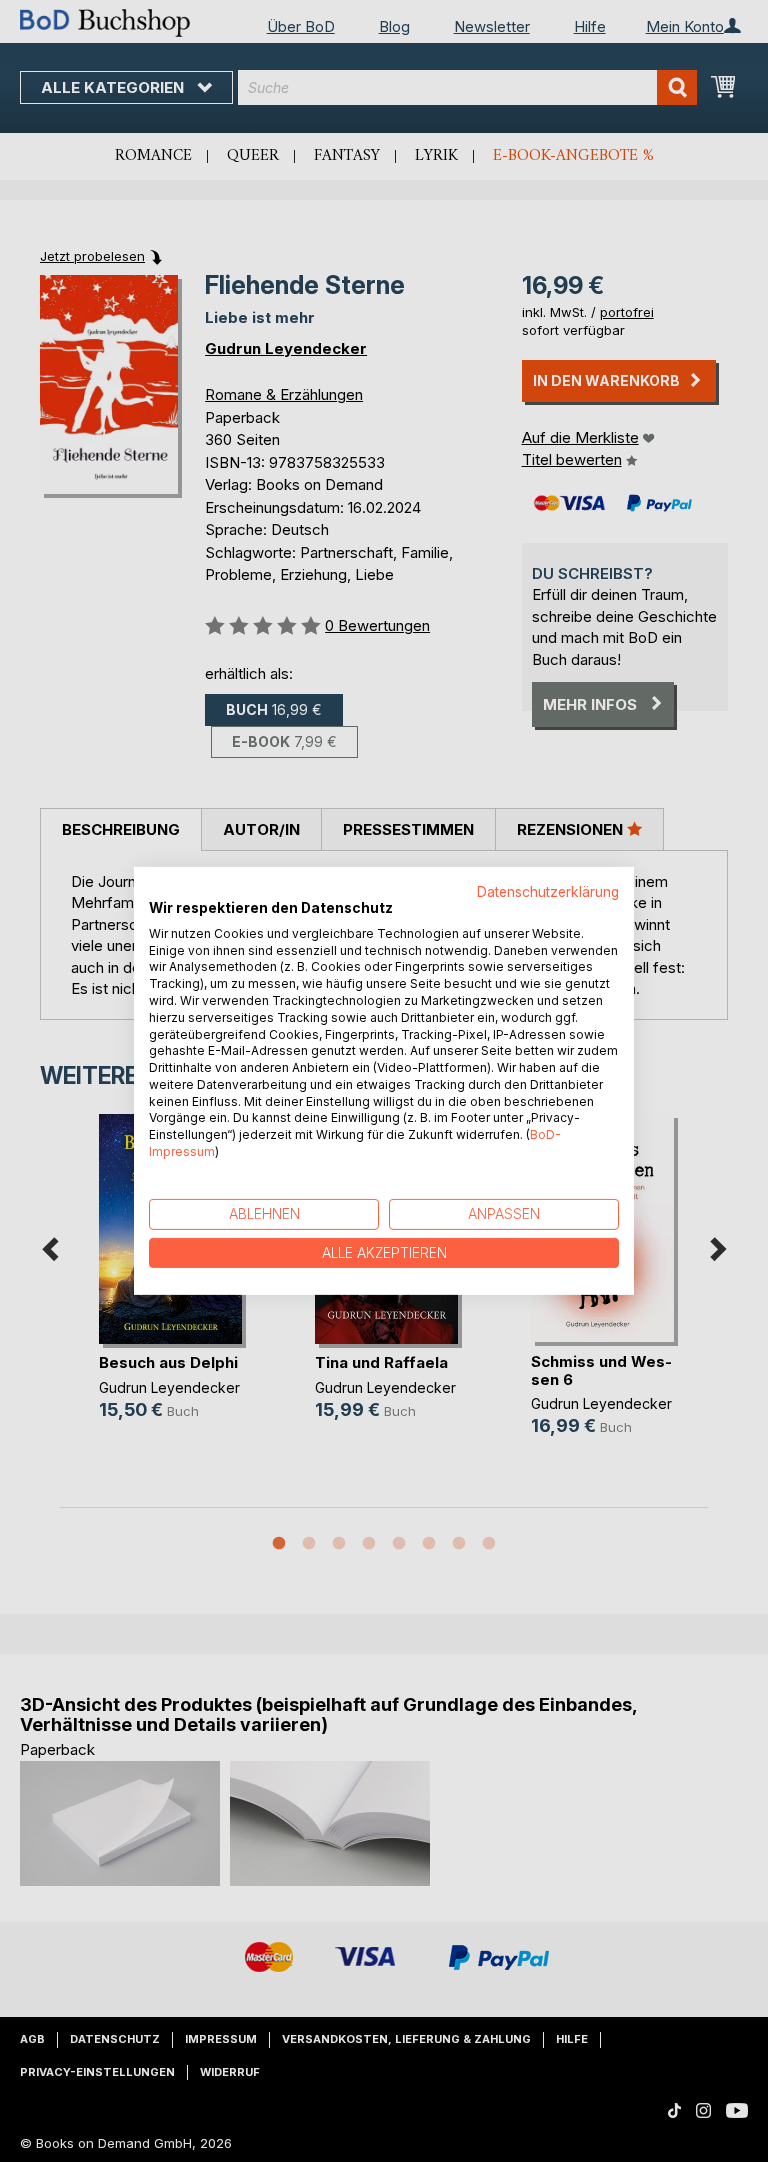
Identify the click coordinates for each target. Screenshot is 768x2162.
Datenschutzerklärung (548, 892)
